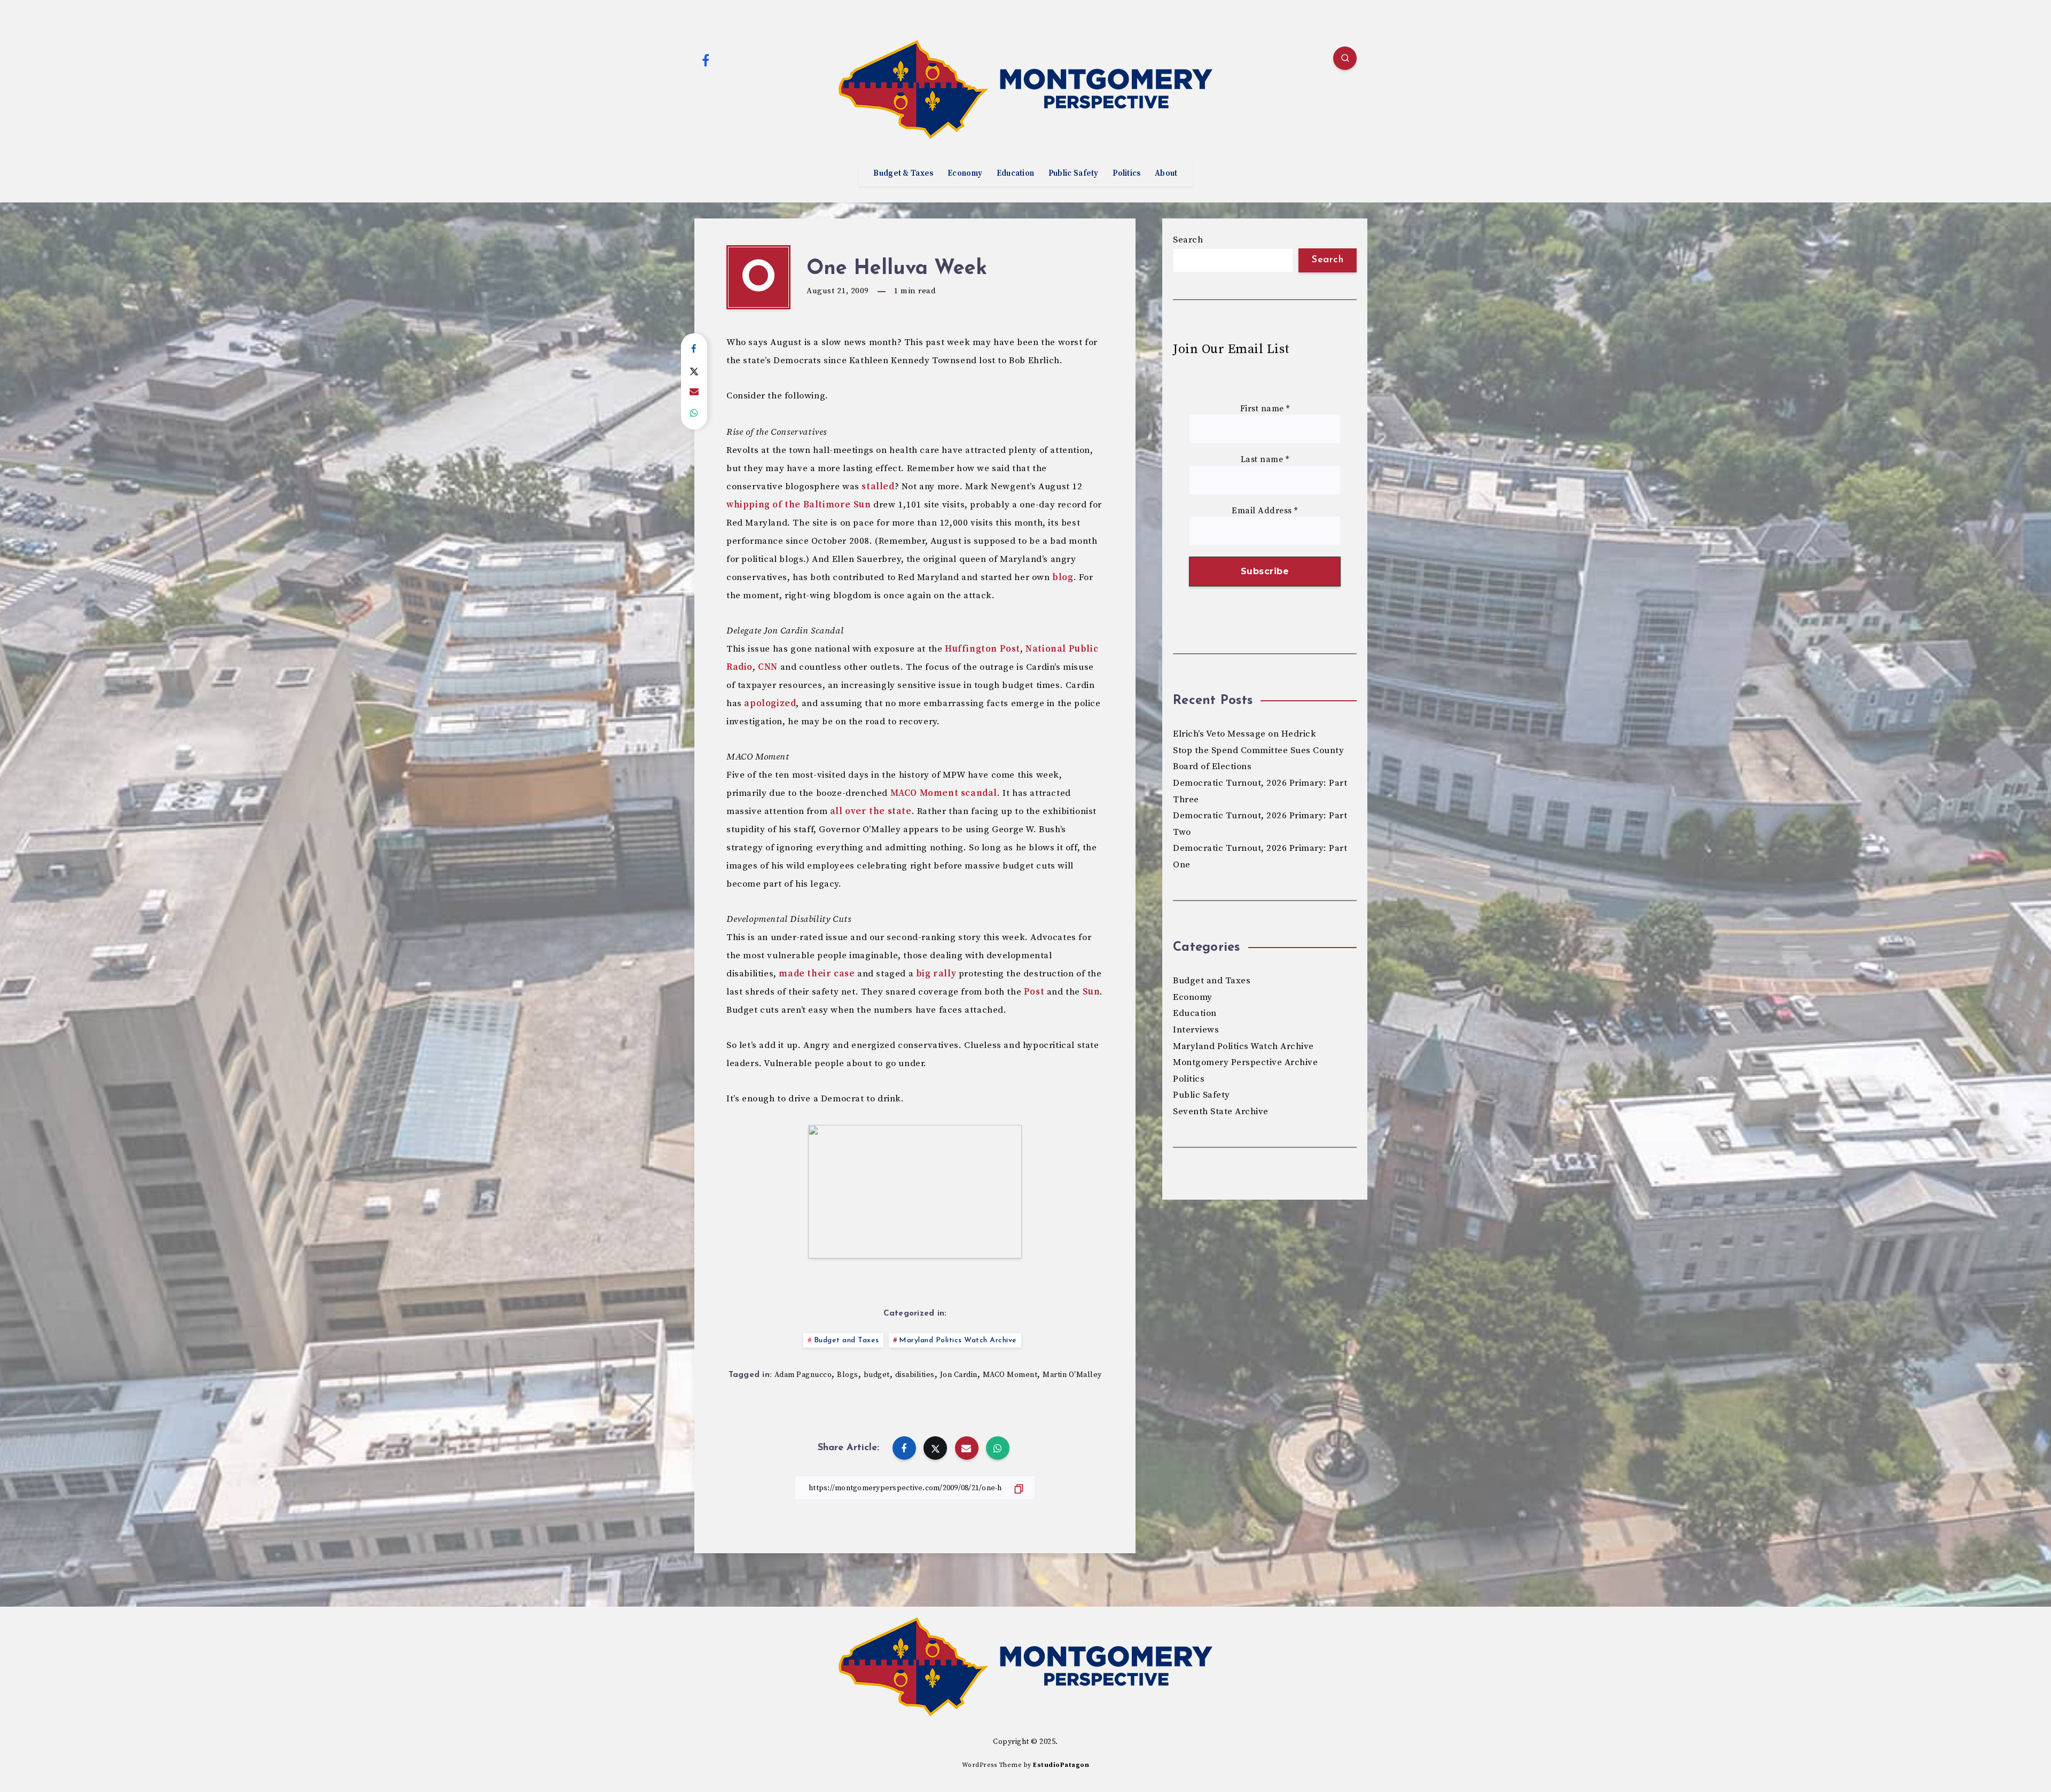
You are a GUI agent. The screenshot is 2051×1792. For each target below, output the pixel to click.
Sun (1091, 992)
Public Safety (1074, 174)
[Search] (1345, 58)
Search (1188, 240)
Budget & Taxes (903, 174)
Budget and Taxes (847, 1340)
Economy (965, 174)
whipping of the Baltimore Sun (799, 505)
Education (1016, 174)
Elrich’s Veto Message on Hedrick (1244, 734)
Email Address (1265, 511)
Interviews (1196, 1030)
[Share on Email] (694, 392)
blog (1063, 577)
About (1166, 174)
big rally (936, 974)
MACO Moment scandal (944, 793)
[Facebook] (706, 60)
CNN (768, 667)
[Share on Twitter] (694, 371)
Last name (1265, 460)
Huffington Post (983, 649)
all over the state (871, 811)
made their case (817, 974)
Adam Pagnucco (803, 1375)
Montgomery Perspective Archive (1245, 1062)
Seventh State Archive (1221, 1112)
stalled (878, 487)
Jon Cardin (959, 1375)
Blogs (848, 1375)
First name (1265, 409)
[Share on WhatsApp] (694, 413)
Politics (1126, 174)
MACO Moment (1010, 1375)
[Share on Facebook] (694, 349)
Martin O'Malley (1072, 1375)
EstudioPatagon (1061, 1765)
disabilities (915, 1375)
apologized (770, 703)
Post (1034, 992)
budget (877, 1375)
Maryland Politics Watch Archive (958, 1340)
